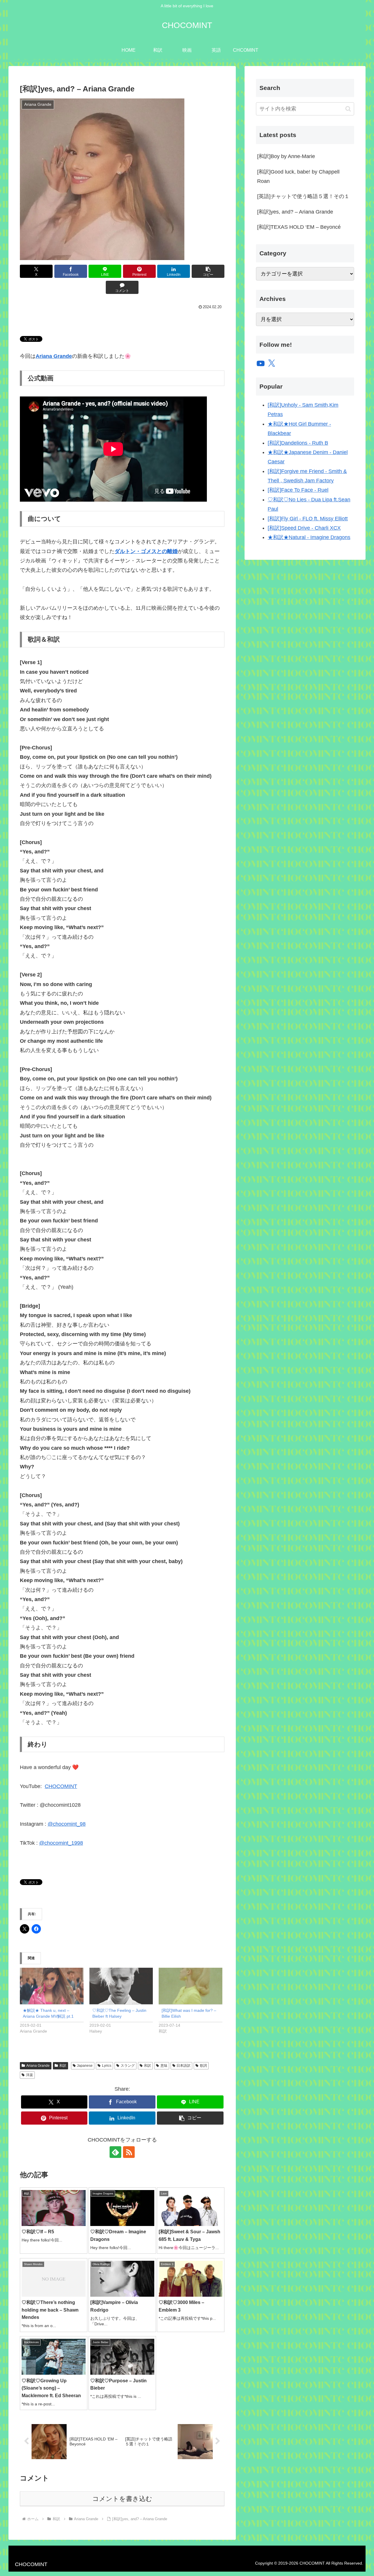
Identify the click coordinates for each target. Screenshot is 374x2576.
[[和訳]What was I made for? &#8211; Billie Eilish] (191, 1986)
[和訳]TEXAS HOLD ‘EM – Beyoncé (299, 227)
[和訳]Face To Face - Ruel (298, 490)
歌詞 (203, 2066)
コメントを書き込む (122, 2499)
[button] (208, 271)
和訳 (63, 2066)
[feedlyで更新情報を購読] (115, 2152)
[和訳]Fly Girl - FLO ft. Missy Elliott (308, 519)
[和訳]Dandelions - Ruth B (298, 443)
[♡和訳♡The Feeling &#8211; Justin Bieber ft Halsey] (121, 1986)
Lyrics (107, 2066)
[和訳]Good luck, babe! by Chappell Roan (298, 176)
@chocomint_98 (67, 1824)
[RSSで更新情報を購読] (129, 2152)
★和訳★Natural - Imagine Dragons (309, 537)
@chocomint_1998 (61, 1843)
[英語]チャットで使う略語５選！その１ (303, 196)
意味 (164, 2066)
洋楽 (30, 2075)
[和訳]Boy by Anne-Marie (286, 156)
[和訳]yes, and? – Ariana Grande (295, 212)
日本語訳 (183, 2066)
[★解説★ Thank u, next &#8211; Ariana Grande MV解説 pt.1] (52, 1986)
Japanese (85, 2066)
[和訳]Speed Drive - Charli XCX (304, 528)
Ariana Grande (38, 2066)
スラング (128, 2066)
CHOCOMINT (61, 1786)
